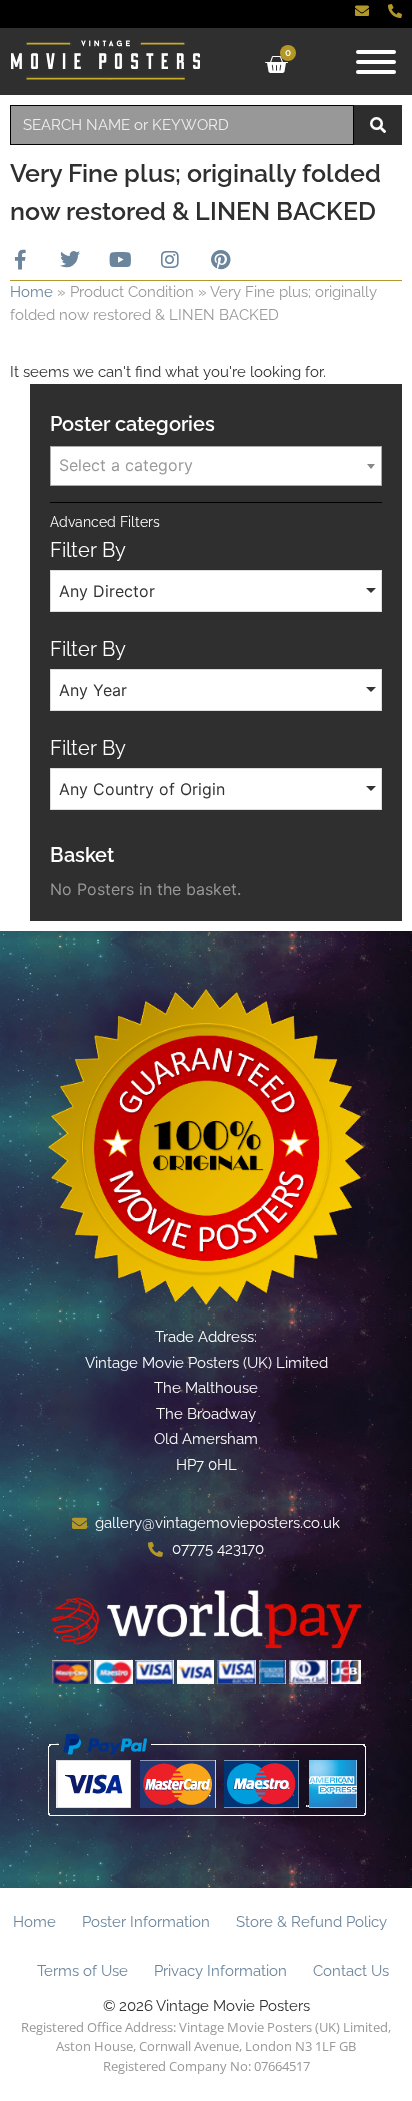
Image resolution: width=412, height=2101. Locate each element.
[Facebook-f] (20, 260)
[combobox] (182, 125)
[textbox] (216, 465)
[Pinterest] (220, 260)
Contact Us (351, 1971)
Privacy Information (220, 1971)
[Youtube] (120, 260)
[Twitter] (70, 260)
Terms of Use (82, 1971)
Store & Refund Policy (311, 1922)
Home (31, 292)
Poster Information (146, 1922)
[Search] (378, 125)
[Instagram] (170, 260)
